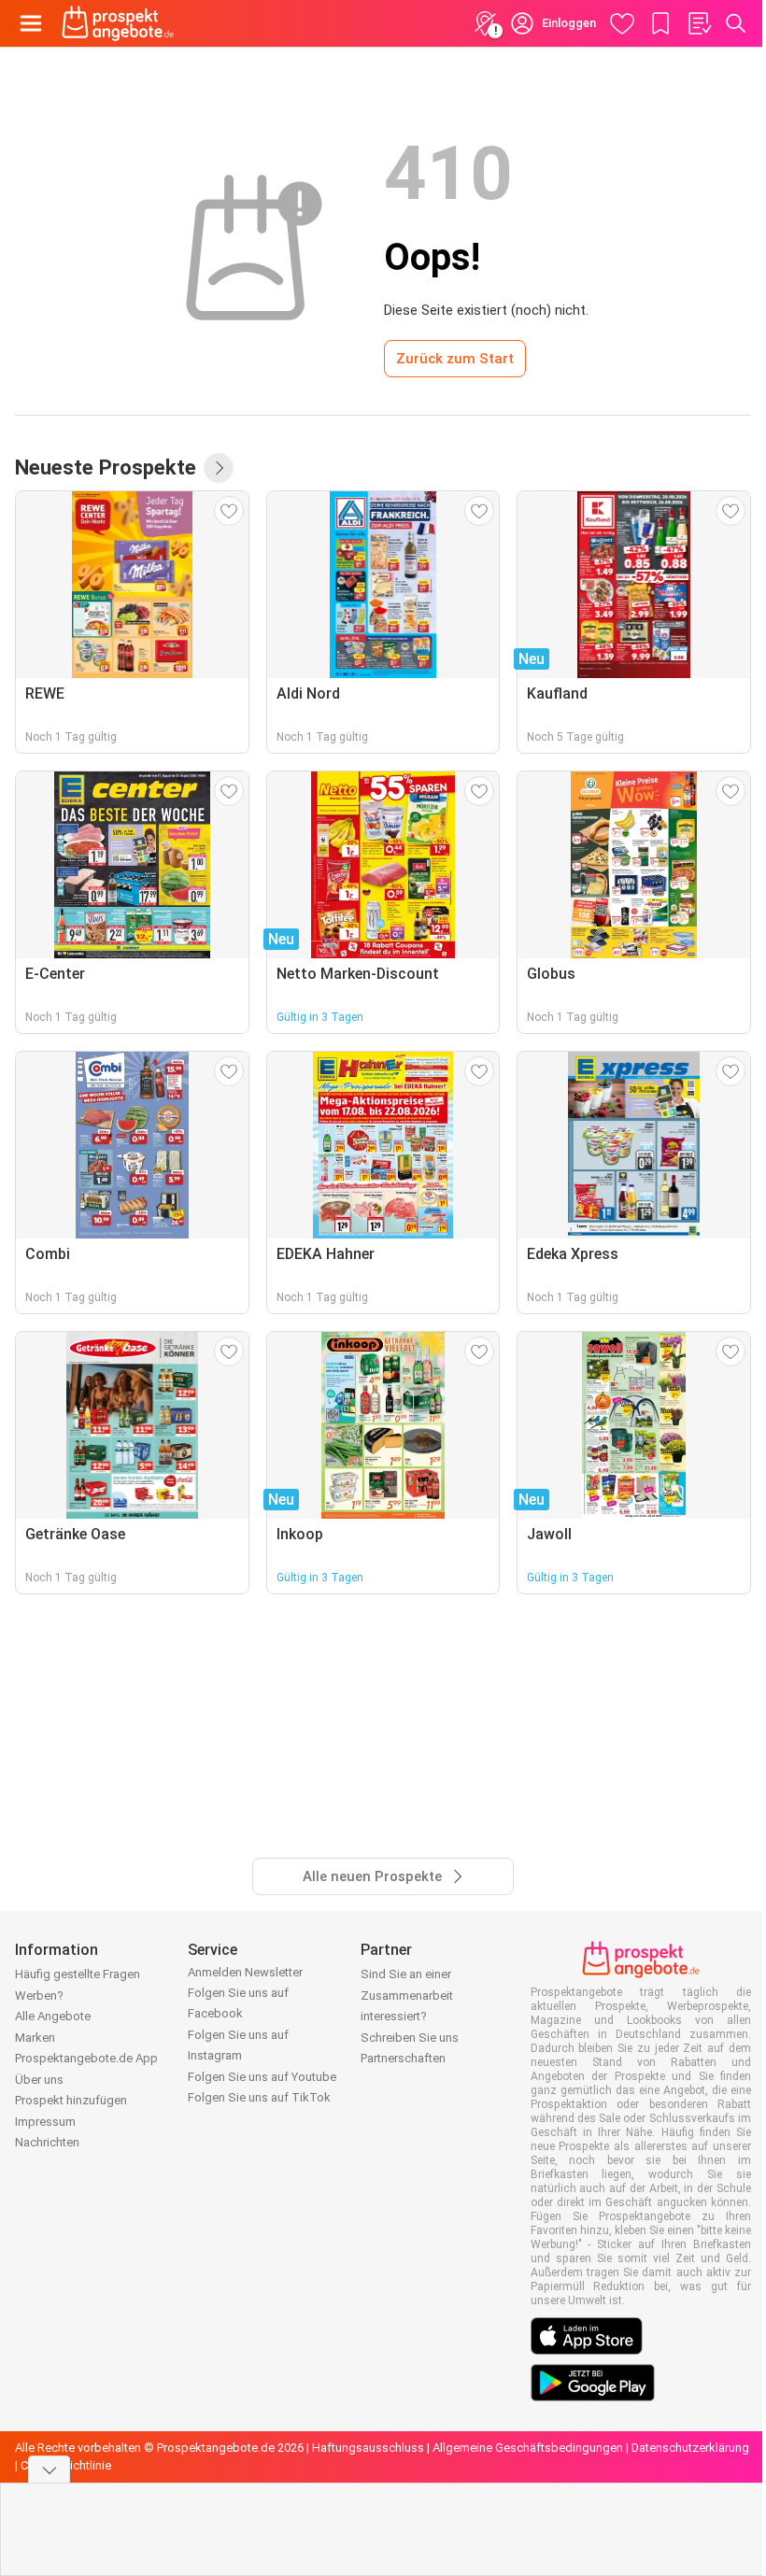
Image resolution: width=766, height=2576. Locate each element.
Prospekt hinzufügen (71, 2100)
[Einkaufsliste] (699, 23)
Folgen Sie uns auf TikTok (259, 2097)
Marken (35, 2038)
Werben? (39, 1996)
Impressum (45, 2122)
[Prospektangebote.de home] (118, 23)
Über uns (39, 2080)
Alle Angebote (53, 2016)
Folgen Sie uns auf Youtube (262, 2077)
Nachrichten (47, 2142)
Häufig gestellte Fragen (78, 1974)
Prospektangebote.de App (86, 2058)
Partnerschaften (403, 2058)
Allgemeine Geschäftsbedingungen (528, 2448)
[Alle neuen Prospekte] (219, 468)
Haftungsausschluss (368, 2448)
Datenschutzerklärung (690, 2448)
